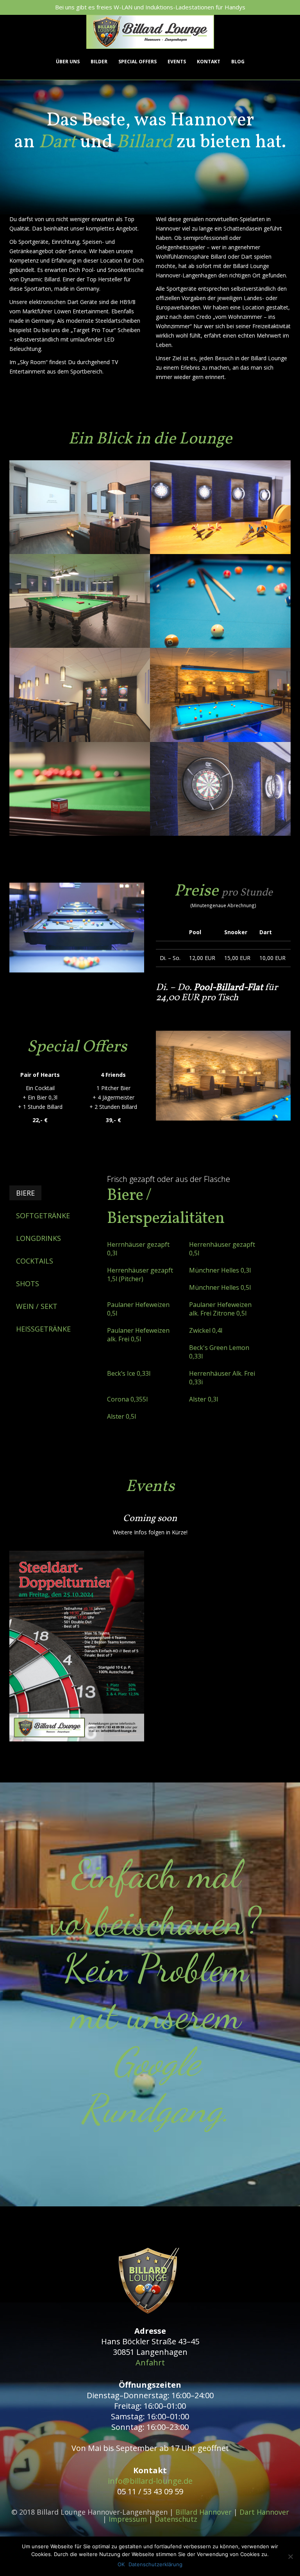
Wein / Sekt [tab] (37, 1306)
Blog (238, 62)
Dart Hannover (264, 2512)
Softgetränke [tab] (43, 1216)
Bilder (99, 62)
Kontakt (209, 62)
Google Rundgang (152, 2085)
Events (177, 62)
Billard (144, 142)
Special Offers (137, 62)
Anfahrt (150, 2362)
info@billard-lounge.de (150, 2481)
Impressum (128, 2519)
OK (121, 2564)
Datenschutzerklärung (155, 2564)
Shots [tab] (28, 1284)
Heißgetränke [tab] (43, 1329)
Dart (57, 142)
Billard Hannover (204, 2512)
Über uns (68, 62)
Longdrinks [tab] (38, 1238)
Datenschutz (176, 2519)
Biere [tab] (25, 1193)
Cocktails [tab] (35, 1261)
